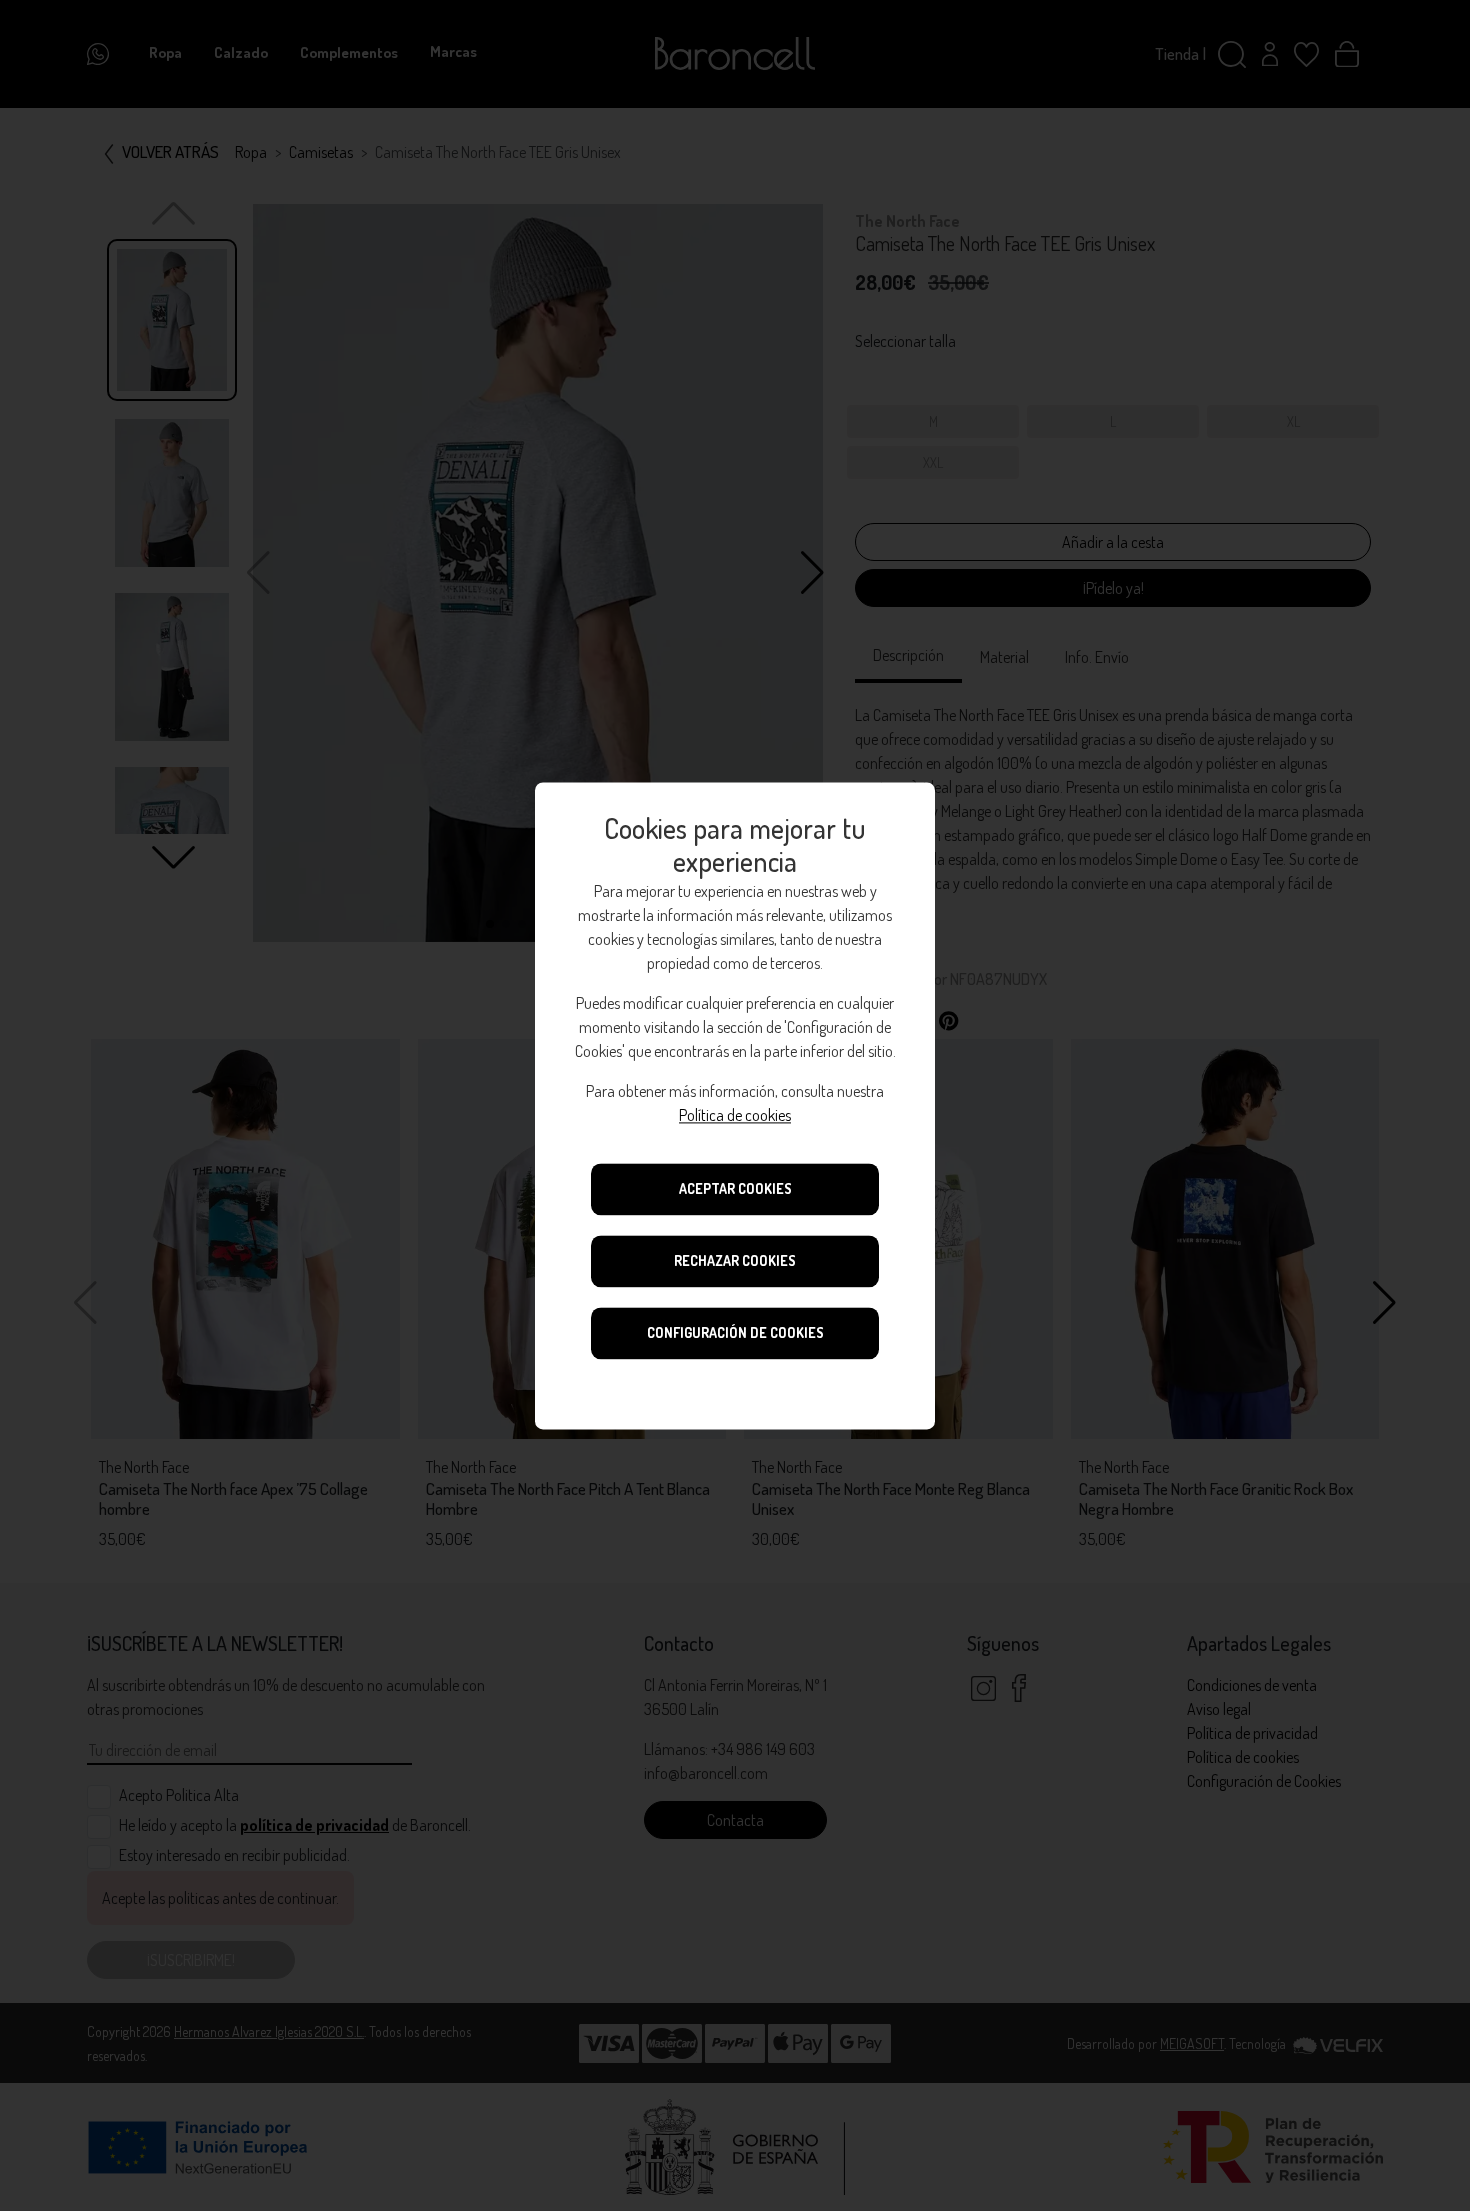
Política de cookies (735, 1115)
